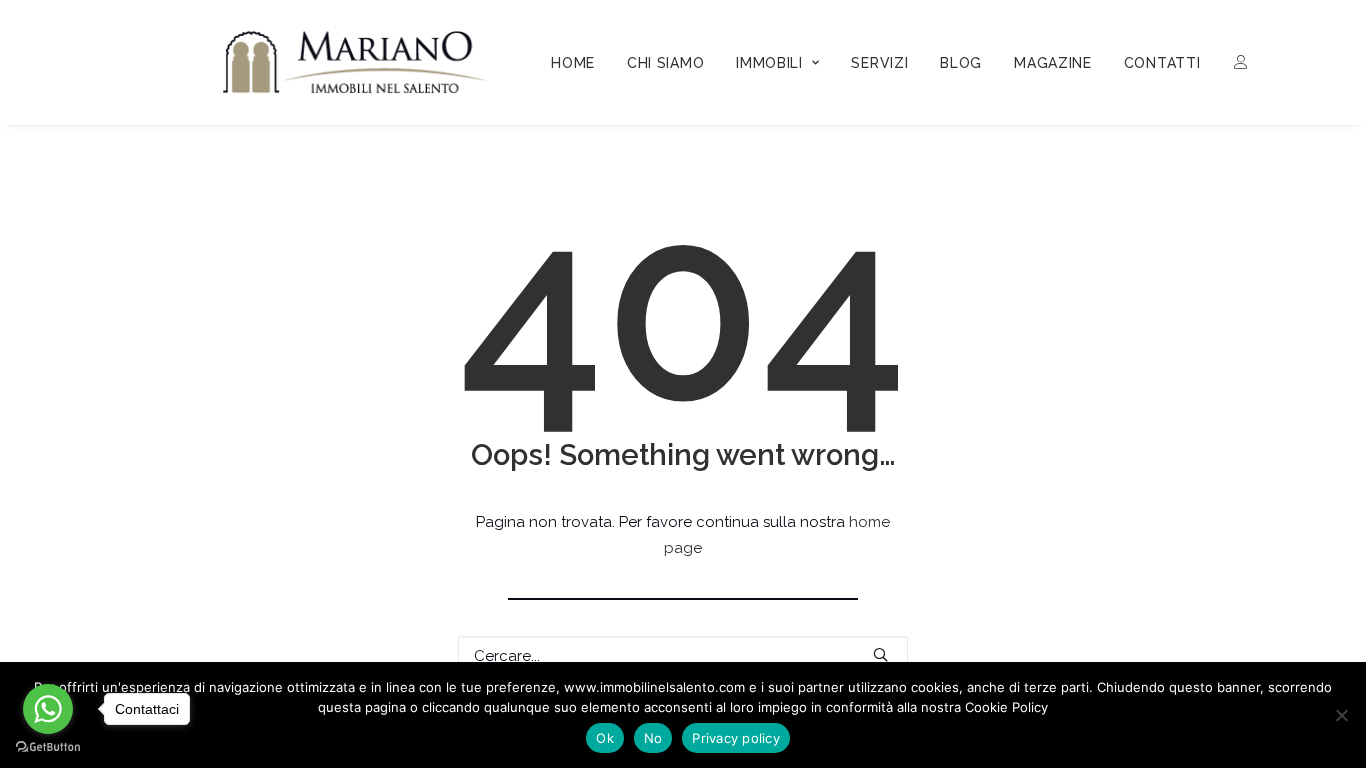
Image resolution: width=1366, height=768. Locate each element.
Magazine (1053, 63)
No (653, 738)
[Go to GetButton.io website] (48, 747)
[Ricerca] (683, 656)
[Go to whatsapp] (48, 709)
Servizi (879, 63)
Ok (605, 738)
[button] (880, 654)
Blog (961, 63)
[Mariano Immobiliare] (354, 62)
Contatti (1162, 63)
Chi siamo (665, 63)
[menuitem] (573, 63)
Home (573, 63)
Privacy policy (736, 738)
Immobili (769, 63)
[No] (1341, 715)
